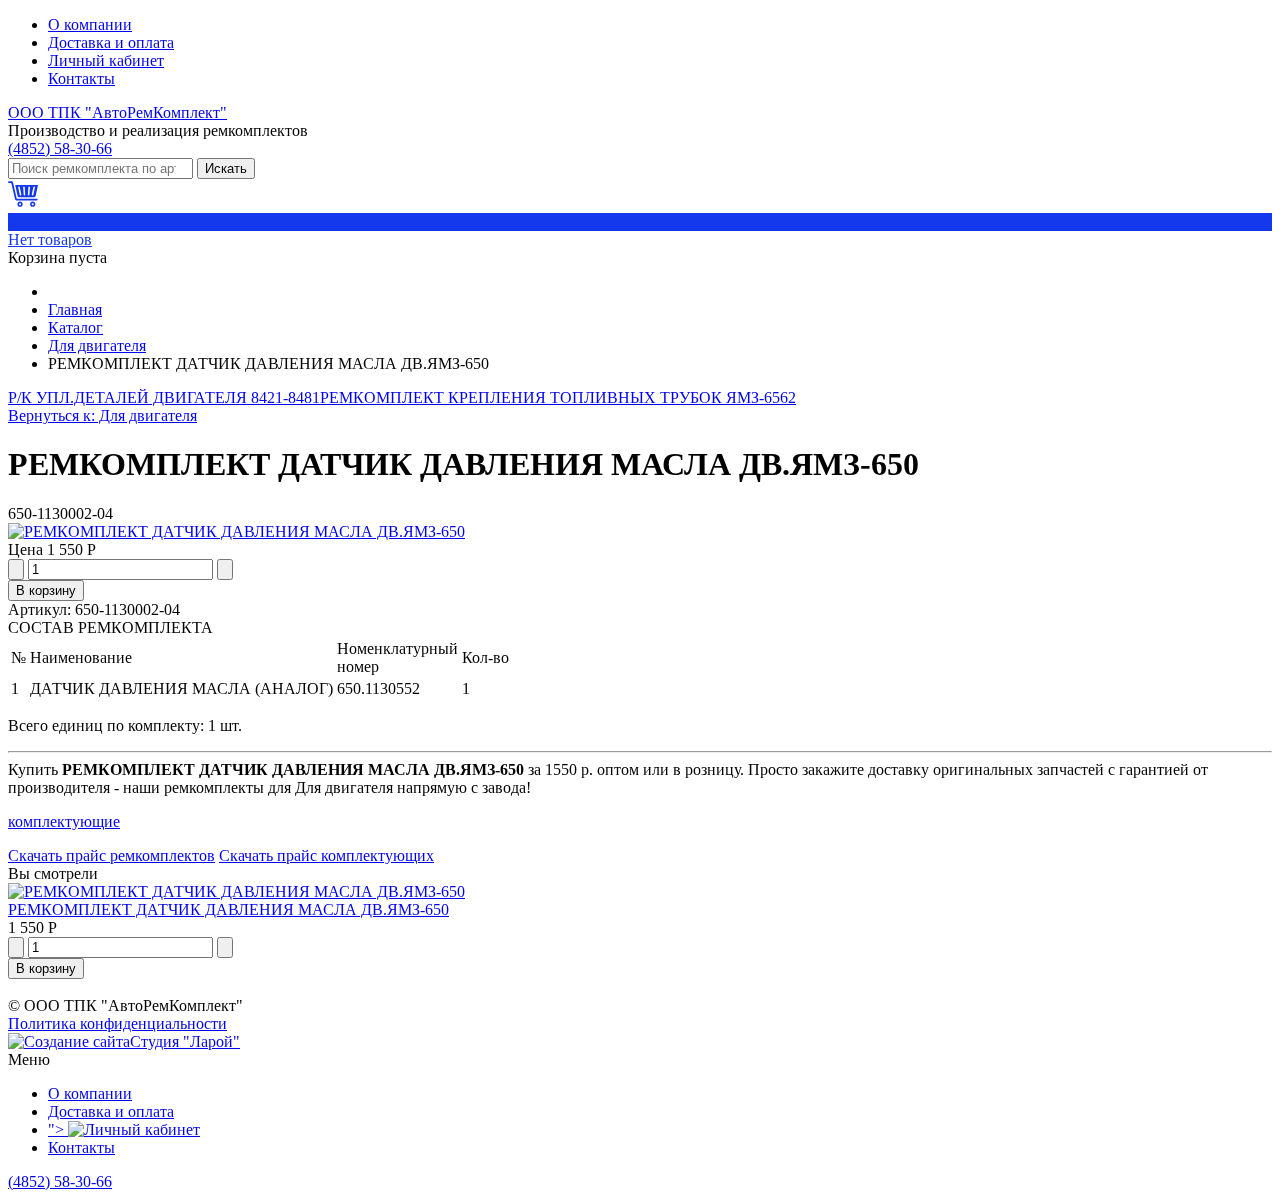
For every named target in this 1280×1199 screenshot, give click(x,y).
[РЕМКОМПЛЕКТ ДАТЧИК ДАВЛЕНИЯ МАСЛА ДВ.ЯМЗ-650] (236, 531)
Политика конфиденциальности (117, 1023)
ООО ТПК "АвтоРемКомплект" (117, 112)
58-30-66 (60, 148)
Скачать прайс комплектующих (326, 855)
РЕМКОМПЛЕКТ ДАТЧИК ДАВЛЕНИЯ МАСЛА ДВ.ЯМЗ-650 (228, 909)
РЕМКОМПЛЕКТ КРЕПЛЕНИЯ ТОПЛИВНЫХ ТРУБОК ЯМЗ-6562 (558, 397)
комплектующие (64, 821)
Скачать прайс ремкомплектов (111, 855)
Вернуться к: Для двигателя (102, 415)
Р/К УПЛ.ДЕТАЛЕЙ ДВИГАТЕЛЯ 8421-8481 (164, 397)
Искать (226, 168)
